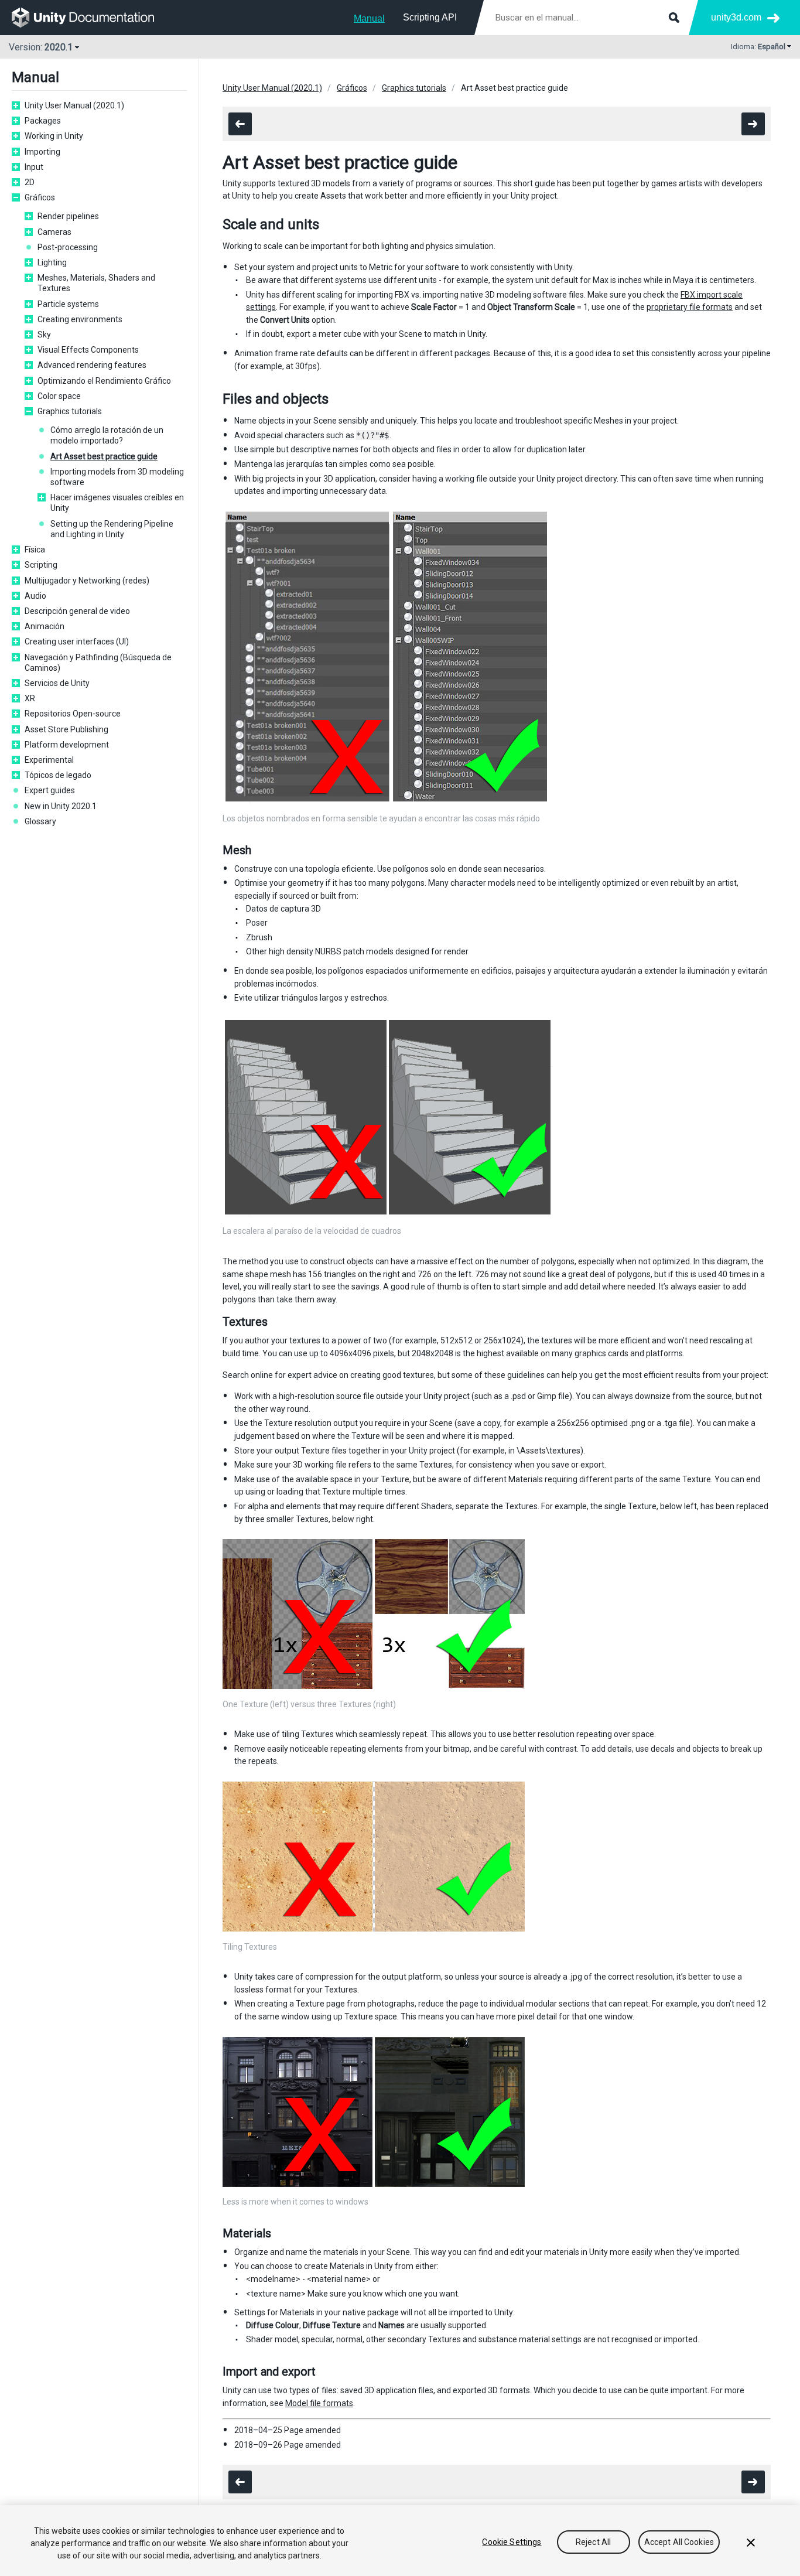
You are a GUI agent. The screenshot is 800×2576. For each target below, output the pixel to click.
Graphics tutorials (70, 411)
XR (30, 698)
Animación (45, 626)
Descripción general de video (77, 611)
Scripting (41, 565)
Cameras (54, 232)
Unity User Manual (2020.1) (74, 105)
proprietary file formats (690, 307)
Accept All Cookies (679, 2542)
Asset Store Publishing (66, 729)
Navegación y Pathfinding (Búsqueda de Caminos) (98, 663)
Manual (369, 18)
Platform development (67, 745)
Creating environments (80, 319)
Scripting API (430, 17)
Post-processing (68, 247)
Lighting (52, 262)
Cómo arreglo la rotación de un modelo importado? (107, 435)
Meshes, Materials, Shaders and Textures (96, 283)
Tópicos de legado (58, 775)
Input (34, 167)
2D (30, 182)
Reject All (593, 2542)
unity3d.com (736, 17)
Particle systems (68, 304)
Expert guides (50, 790)
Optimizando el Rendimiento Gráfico (104, 381)
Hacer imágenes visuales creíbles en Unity (117, 503)
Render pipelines (68, 216)
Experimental (49, 760)
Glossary (40, 821)
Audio (35, 596)
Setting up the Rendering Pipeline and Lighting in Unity (112, 529)
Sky (44, 335)
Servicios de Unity (57, 683)
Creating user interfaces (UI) (77, 642)
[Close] (751, 2543)
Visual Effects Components (88, 350)
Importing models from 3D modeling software (117, 477)
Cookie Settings (512, 2542)
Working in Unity (54, 136)
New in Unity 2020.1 (61, 806)
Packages (43, 121)
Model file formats (319, 2403)
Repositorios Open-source (73, 714)
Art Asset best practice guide (104, 456)
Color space (59, 396)
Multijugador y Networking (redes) (87, 581)
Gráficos (40, 197)
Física (35, 550)
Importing (42, 152)
